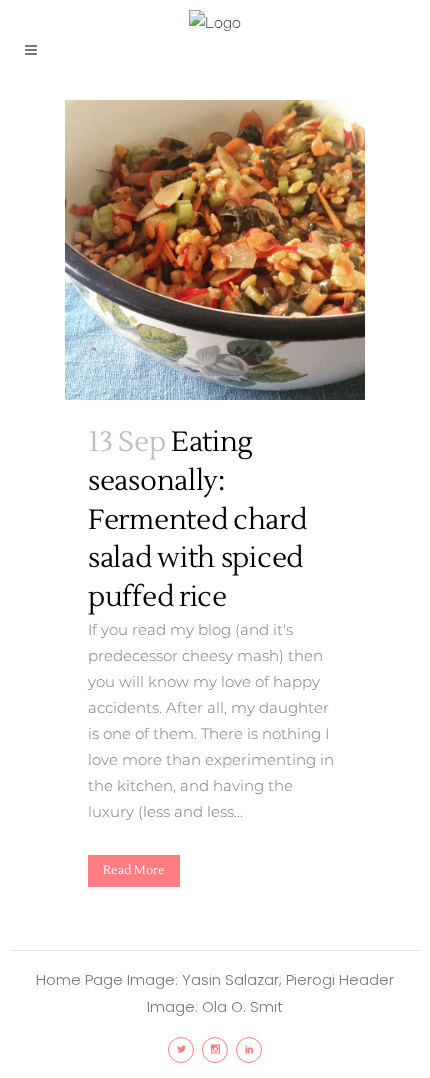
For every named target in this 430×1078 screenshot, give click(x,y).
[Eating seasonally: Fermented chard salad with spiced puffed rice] (215, 250)
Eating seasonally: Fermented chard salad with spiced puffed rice (197, 519)
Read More (134, 870)
